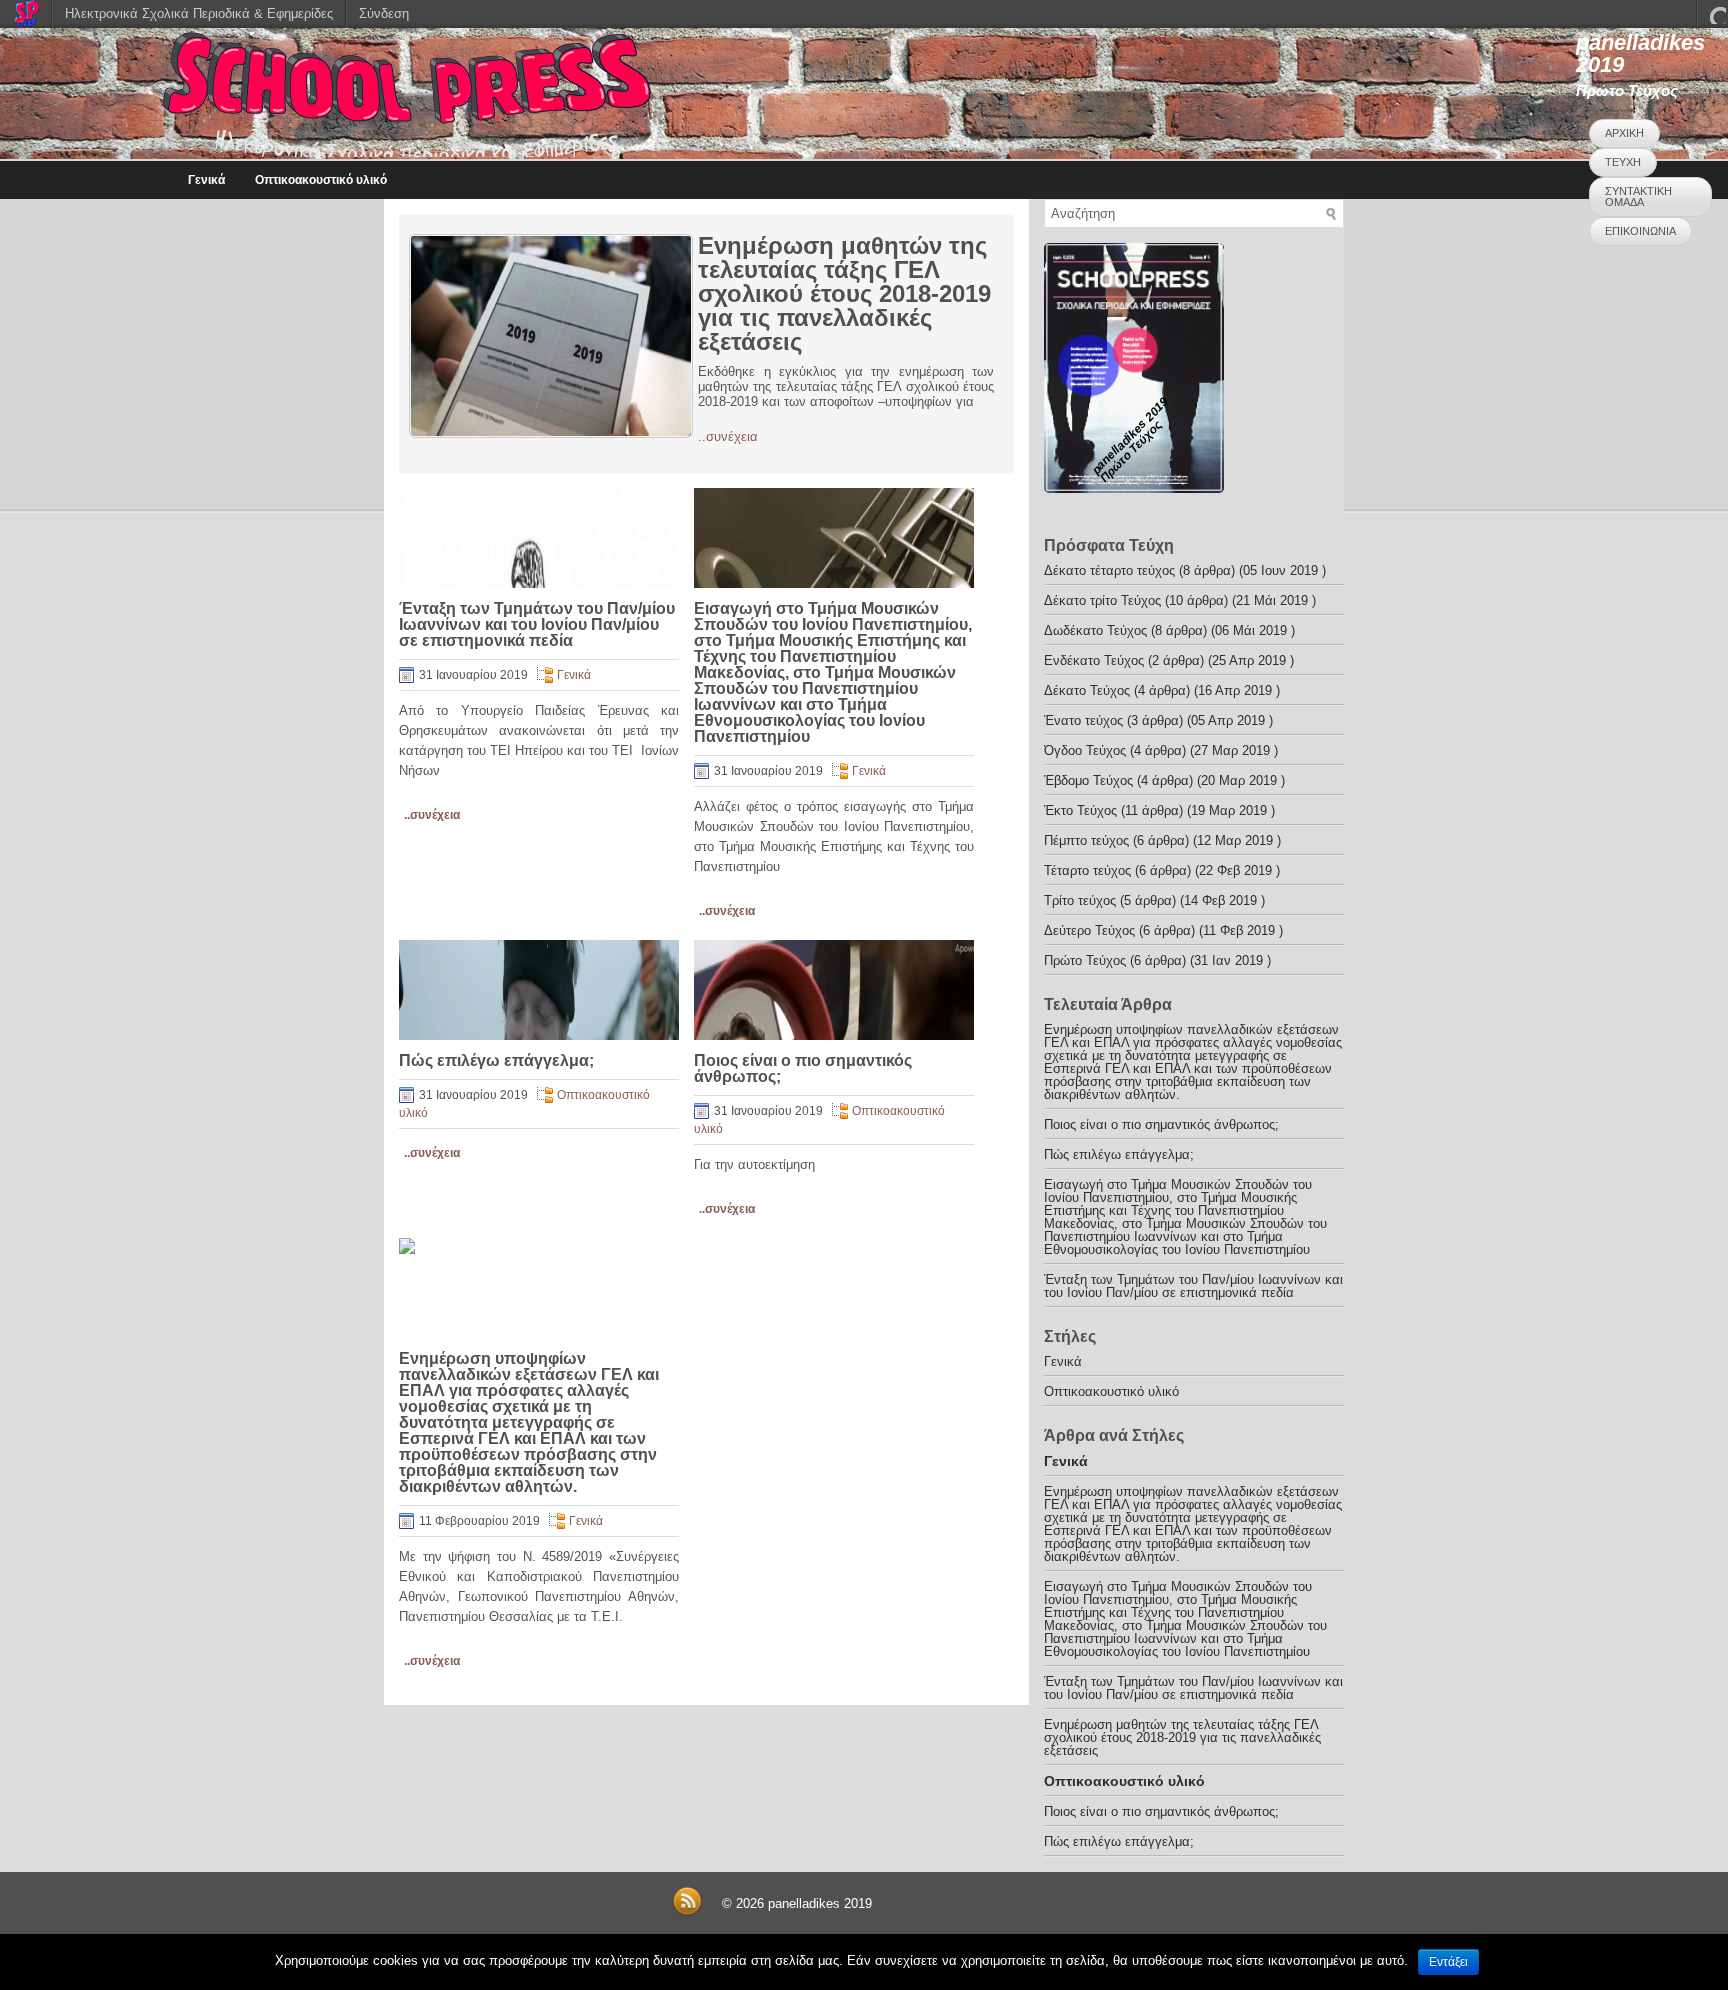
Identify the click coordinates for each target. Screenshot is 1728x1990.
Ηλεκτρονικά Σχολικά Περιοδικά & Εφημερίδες (199, 13)
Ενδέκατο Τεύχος (1094, 660)
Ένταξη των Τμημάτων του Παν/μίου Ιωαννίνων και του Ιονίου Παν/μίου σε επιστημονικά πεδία (537, 624)
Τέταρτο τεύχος (1087, 870)
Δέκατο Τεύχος (1087, 690)
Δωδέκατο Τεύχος (1095, 630)
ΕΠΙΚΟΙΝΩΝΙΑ (1640, 231)
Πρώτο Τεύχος (1085, 960)
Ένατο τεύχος (1083, 720)
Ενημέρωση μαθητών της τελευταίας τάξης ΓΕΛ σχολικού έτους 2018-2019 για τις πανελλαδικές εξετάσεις (844, 293)
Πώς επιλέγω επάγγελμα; (496, 1060)
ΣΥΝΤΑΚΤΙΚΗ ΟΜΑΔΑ (1638, 196)
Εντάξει (1448, 1962)
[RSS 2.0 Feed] (687, 1912)
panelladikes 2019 (1640, 53)
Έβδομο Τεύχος (1088, 780)
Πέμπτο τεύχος (1086, 840)
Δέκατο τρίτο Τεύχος (1102, 600)
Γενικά (206, 180)
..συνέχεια (728, 436)
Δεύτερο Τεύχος (1089, 930)
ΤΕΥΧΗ (1623, 162)
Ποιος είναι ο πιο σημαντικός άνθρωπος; (803, 1068)
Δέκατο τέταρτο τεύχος (1109, 570)
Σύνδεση (384, 13)
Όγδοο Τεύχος (1085, 750)
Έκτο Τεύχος (1080, 810)
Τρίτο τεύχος (1080, 900)
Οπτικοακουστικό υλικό (321, 180)
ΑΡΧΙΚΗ (1624, 133)
